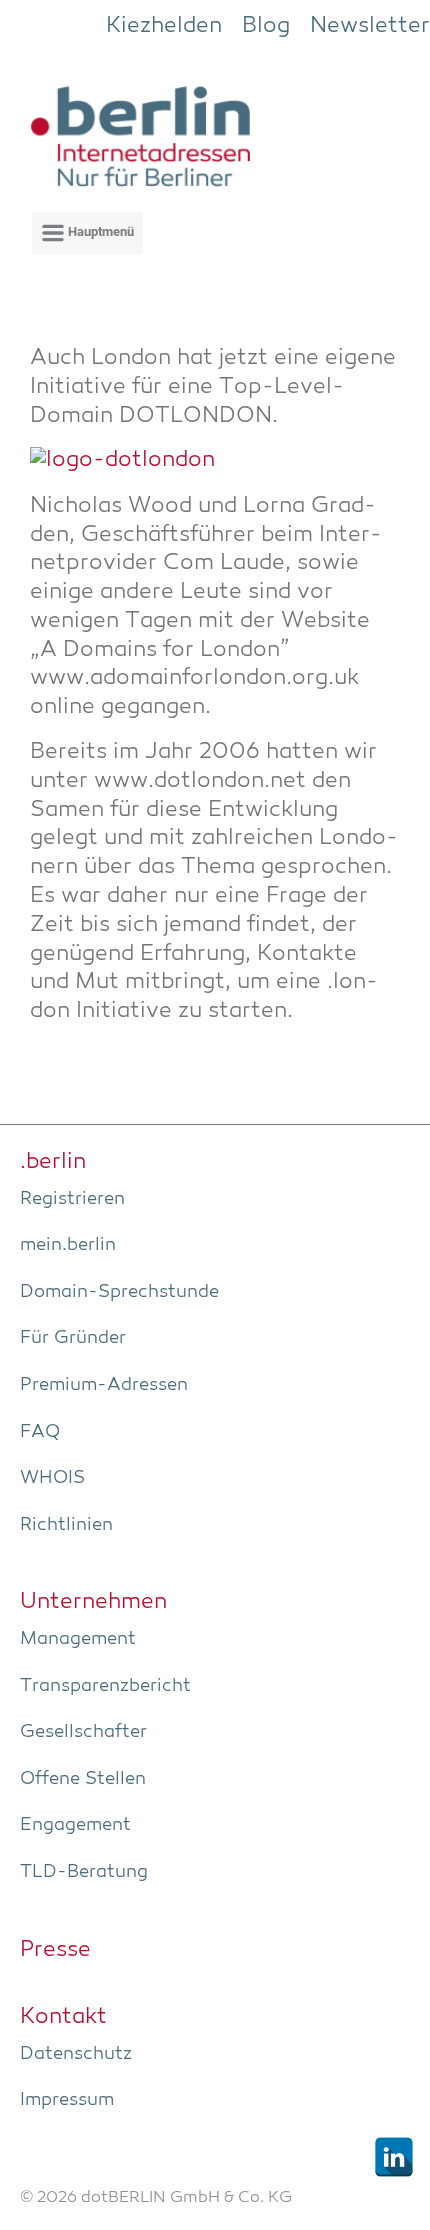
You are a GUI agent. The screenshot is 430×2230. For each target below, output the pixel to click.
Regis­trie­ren (72, 1199)
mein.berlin (68, 1245)
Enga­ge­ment (75, 1825)
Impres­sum (67, 2100)
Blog (266, 26)
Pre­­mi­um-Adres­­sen (104, 1385)
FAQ (40, 1432)
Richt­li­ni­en (66, 1525)
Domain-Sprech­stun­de (119, 1292)
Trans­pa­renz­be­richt (105, 1686)
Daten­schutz (76, 2054)
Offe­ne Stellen (83, 1779)
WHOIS (52, 1478)
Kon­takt (63, 2017)
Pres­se (55, 1950)
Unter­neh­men (93, 1602)
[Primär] (87, 233)
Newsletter (370, 26)
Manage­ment (78, 1639)
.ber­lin (53, 1162)
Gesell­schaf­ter (83, 1732)
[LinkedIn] (394, 2157)
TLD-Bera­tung (84, 1872)
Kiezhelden (164, 26)
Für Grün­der (73, 1338)
